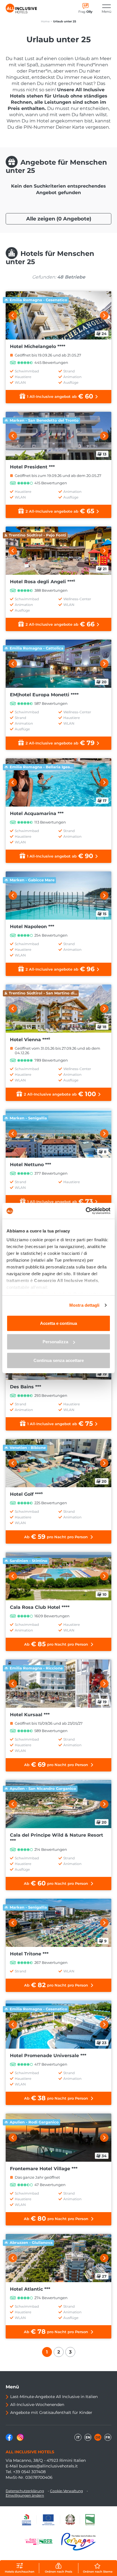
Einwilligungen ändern (25, 2495)
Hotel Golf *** (26, 1494)
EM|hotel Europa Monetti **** (44, 695)
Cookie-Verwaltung (66, 2491)
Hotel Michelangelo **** (38, 346)
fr (108, 2437)
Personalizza (55, 1342)
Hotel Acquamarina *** (37, 813)
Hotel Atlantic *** (30, 2289)
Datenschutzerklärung (25, 2491)
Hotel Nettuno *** (31, 1165)
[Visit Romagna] (78, 2542)
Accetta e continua (58, 1323)
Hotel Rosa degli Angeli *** (42, 582)
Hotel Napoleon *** (32, 927)
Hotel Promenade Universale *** (48, 2056)
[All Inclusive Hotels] (21, 9)
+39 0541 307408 (29, 2472)
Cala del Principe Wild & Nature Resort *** (57, 1838)
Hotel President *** (32, 467)
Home (45, 21)
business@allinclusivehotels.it (48, 2466)
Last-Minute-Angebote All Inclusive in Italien (54, 2397)
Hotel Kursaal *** (30, 1715)
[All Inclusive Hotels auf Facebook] (10, 2439)
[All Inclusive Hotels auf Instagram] (20, 2439)
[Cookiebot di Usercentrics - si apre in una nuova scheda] (86, 1211)
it (78, 2437)
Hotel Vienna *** (30, 1040)
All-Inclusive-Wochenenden (37, 2405)
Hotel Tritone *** (29, 1954)
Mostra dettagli (84, 1305)
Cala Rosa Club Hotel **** (40, 1607)
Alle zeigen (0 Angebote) (59, 219)
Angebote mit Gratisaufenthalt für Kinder (51, 2412)
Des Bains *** (26, 1387)
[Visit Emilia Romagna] (41, 2542)
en (88, 2437)
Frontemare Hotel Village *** (44, 2169)
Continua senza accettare (59, 1360)
